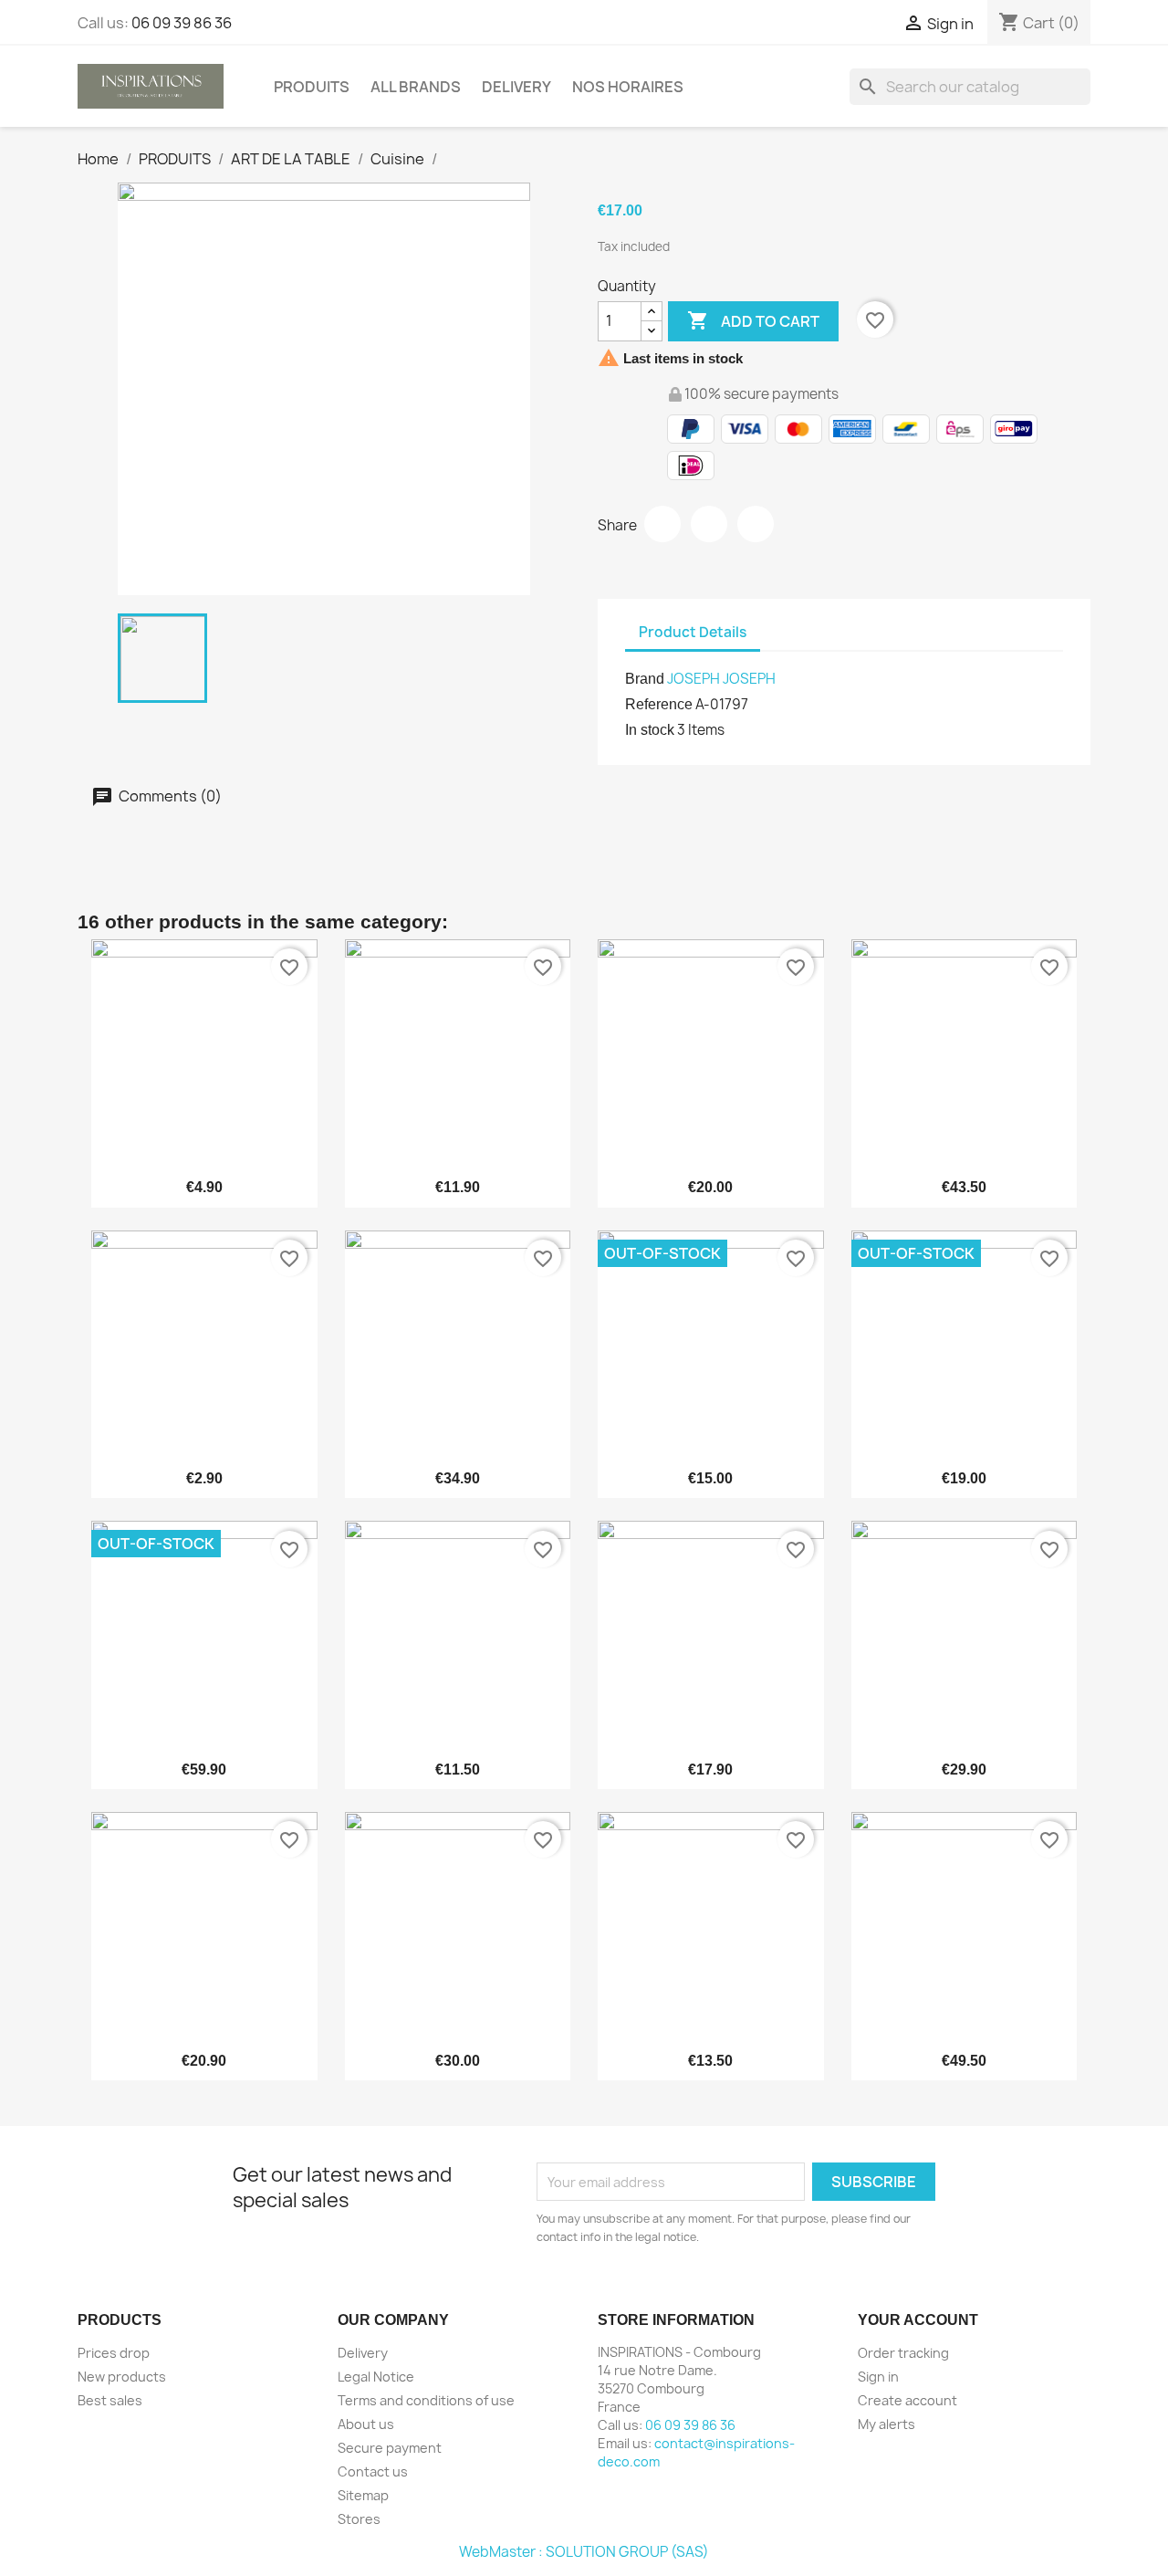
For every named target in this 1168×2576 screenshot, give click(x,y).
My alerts (886, 2424)
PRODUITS (312, 87)
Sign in (878, 2377)
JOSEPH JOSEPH (721, 679)
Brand (645, 679)
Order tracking (903, 2353)
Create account (907, 2400)
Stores (359, 2519)
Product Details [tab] (693, 632)
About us (366, 2424)
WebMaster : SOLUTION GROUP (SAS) (584, 2552)
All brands (416, 87)
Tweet (709, 524)
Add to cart (753, 320)
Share (662, 524)
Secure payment (390, 2448)
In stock (650, 730)
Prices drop (114, 2353)
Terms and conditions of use (426, 2400)
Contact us (373, 2471)
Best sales (110, 2400)
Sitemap (363, 2495)
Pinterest (756, 524)
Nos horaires (628, 87)
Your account (918, 2320)
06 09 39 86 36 (182, 23)
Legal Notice (376, 2377)
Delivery (516, 87)
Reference (659, 704)
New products (122, 2377)
